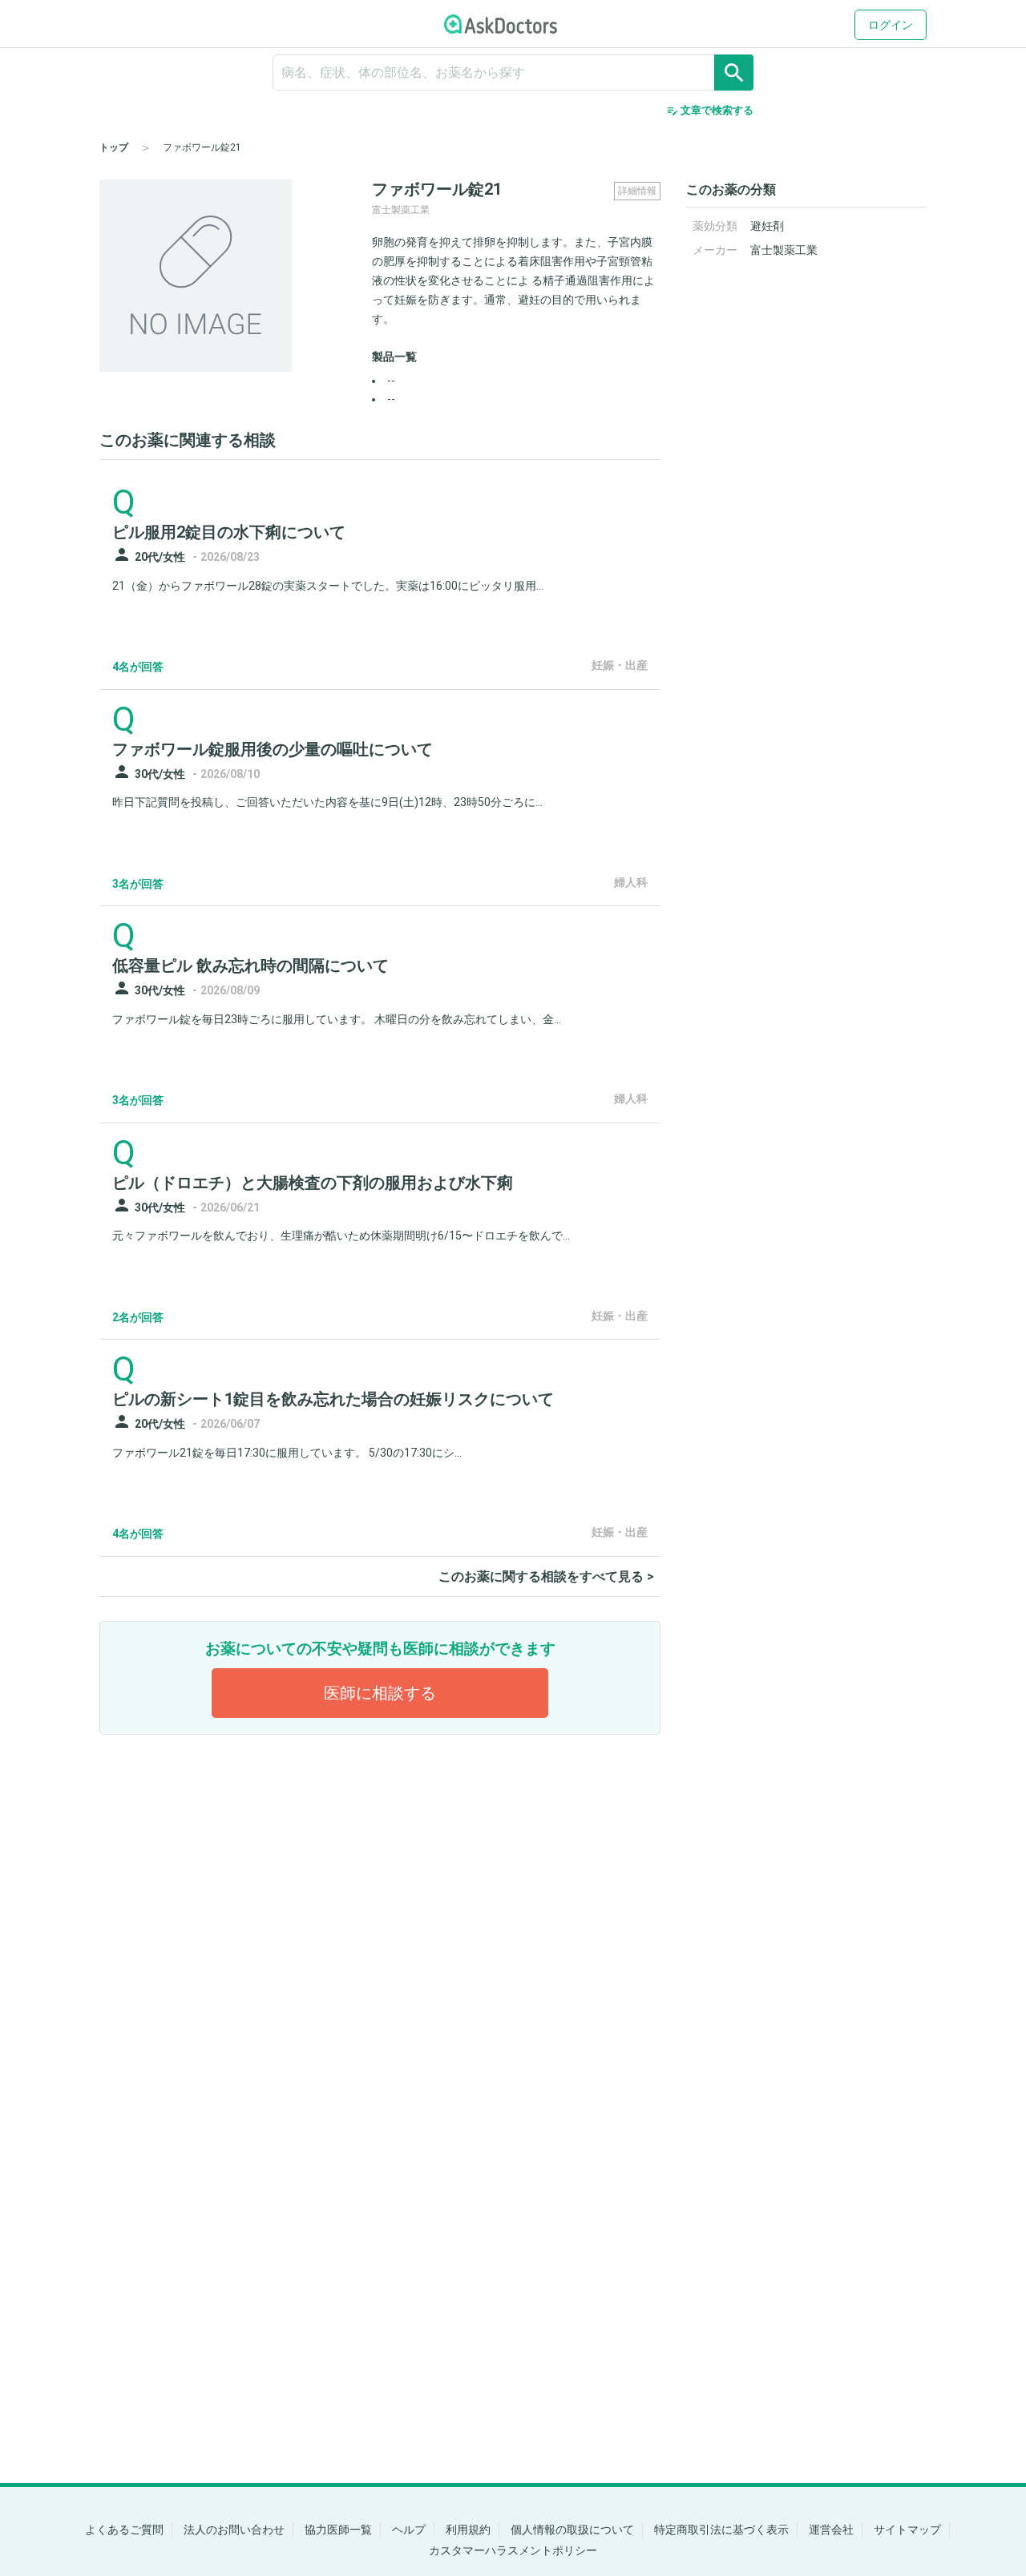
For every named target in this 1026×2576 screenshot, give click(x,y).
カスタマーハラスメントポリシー (513, 2550)
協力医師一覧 (338, 2530)
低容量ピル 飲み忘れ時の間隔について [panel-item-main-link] (250, 965)
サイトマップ (907, 2530)
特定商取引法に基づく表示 (721, 2530)
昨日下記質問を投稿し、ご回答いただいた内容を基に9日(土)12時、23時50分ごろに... (327, 802)
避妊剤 (767, 226)
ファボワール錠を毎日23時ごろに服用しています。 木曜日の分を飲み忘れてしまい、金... (337, 1019)
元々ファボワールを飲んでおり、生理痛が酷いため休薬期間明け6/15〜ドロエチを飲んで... (341, 1236)
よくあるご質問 (124, 2530)
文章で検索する (710, 111)
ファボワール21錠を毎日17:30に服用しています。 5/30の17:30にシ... (287, 1453)
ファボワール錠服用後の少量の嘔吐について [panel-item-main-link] (273, 749)
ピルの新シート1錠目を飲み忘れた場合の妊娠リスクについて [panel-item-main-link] (333, 1399)
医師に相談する (380, 1693)
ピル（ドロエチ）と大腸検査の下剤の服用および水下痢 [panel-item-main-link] (313, 1183)
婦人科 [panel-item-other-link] (631, 882)
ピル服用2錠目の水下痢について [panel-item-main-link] (229, 532)
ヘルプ (409, 2530)
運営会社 (831, 2530)
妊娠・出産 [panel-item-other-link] (620, 665)
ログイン (891, 25)
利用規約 (468, 2530)
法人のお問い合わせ (234, 2530)
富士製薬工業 (784, 250)
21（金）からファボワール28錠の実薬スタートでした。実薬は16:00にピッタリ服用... (328, 586)
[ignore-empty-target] (513, 73)
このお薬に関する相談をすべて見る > (546, 1576)
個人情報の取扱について (572, 2530)
